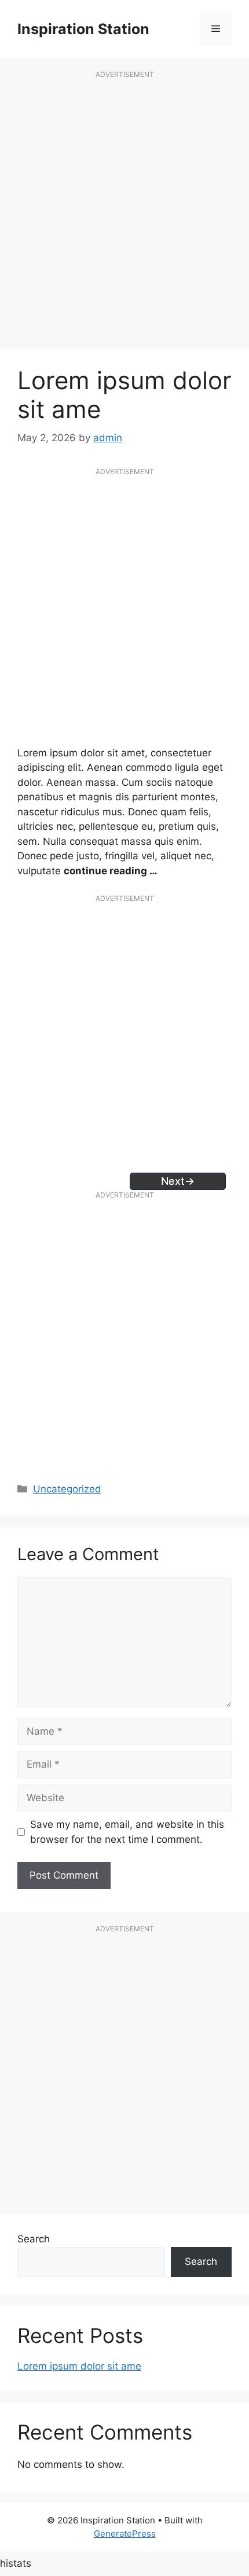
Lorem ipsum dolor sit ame (79, 2366)
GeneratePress (125, 2534)
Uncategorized (67, 1489)
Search (34, 2239)
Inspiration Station (83, 29)
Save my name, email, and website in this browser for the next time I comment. (127, 1832)
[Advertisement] (124, 216)
